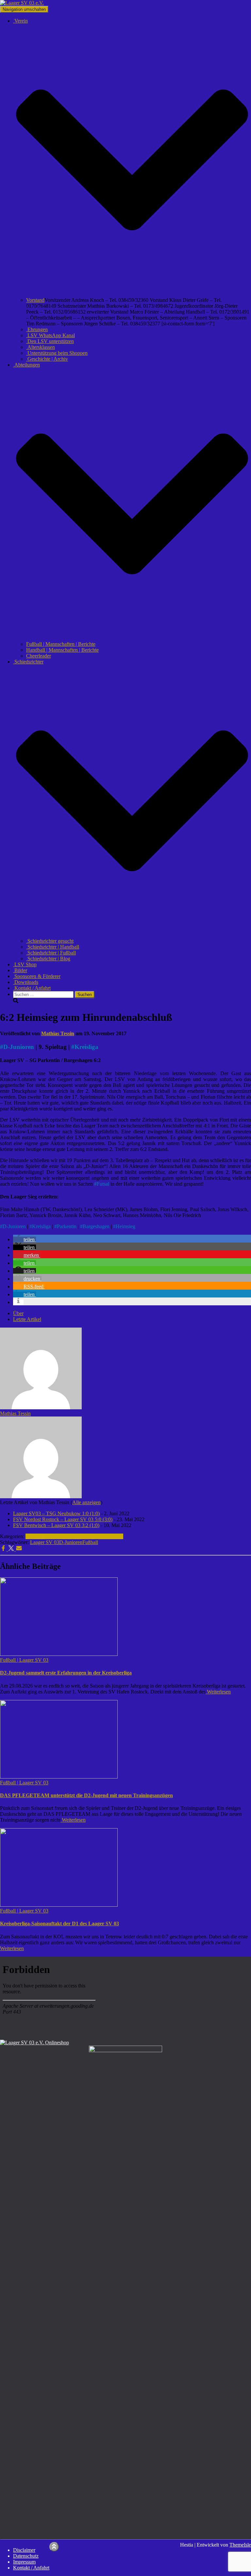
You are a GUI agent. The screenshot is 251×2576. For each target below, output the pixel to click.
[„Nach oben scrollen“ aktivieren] (54, 2547)
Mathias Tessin (15, 1413)
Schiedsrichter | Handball (53, 947)
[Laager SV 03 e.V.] (22, 3)
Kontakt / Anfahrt (32, 988)
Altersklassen (41, 347)
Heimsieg (125, 1226)
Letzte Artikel (27, 1319)
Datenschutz (26, 2556)
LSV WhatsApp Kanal (50, 335)
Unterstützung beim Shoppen (57, 353)
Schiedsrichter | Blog (48, 959)
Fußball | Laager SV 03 (50, 1536)
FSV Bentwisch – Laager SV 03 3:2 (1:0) (56, 1525)
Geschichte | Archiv (47, 359)
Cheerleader (39, 656)
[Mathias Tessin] (41, 1408)
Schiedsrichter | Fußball (51, 953)
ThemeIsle (240, 2545)
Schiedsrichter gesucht (50, 941)
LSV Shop (25, 964)
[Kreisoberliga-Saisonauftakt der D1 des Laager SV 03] (59, 1905)
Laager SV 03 (45, 1542)
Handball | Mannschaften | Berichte (62, 650)
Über (18, 1313)
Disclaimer (24, 2550)
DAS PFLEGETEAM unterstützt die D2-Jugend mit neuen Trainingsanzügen (86, 1795)
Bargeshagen (96, 1226)
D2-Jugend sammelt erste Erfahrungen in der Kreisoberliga (66, 1673)
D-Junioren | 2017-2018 (99, 1536)
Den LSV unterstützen (50, 341)
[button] (132, 294)
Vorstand (35, 300)
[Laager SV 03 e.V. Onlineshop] (34, 2043)
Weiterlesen (218, 1692)
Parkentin (67, 1226)
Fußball (90, 1542)
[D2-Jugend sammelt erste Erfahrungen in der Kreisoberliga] (59, 1654)
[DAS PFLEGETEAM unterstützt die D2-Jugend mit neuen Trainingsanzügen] (59, 1777)
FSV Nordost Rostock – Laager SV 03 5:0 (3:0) (63, 1519)
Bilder (20, 970)
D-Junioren (19, 1047)
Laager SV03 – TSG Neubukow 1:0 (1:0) (56, 1513)
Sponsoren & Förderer (37, 976)
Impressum (24, 2562)
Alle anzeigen (86, 1502)
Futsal (103, 1184)
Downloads (26, 982)
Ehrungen (37, 329)
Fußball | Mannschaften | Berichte (61, 644)
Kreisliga (86, 1047)
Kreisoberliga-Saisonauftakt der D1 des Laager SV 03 (59, 1923)
